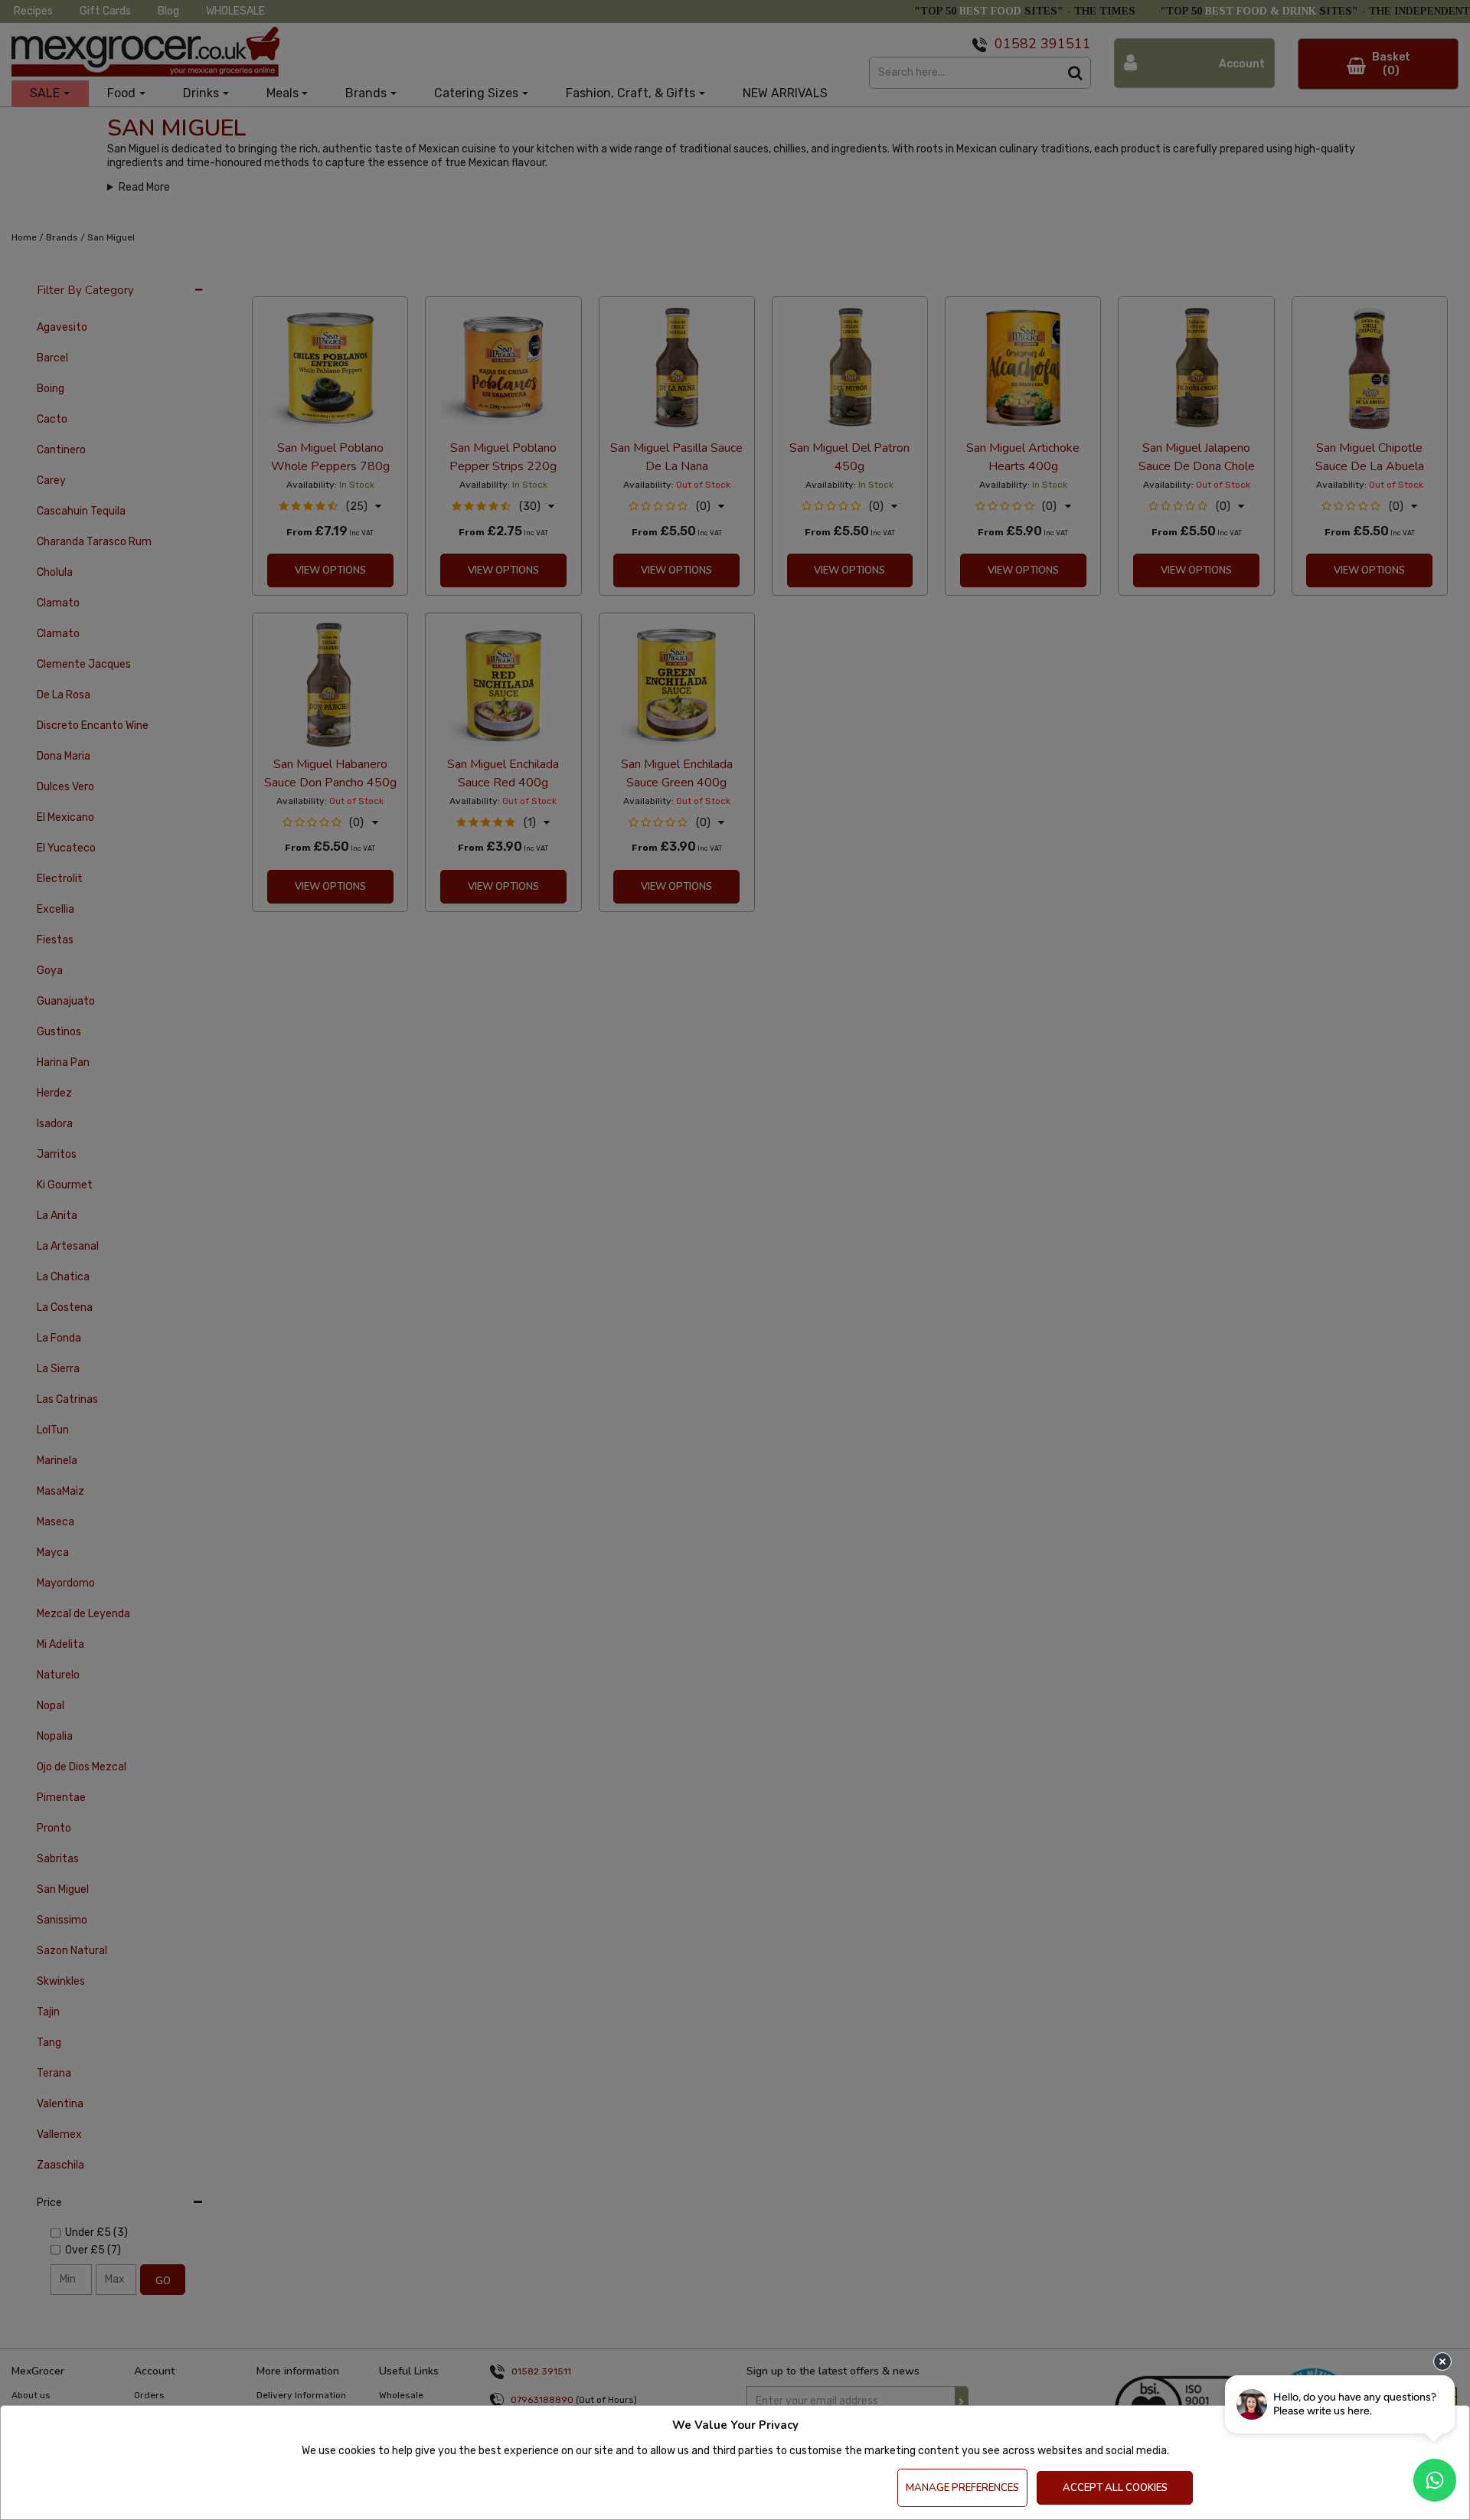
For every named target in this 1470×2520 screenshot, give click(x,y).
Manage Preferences (962, 2488)
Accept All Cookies (1115, 2488)
